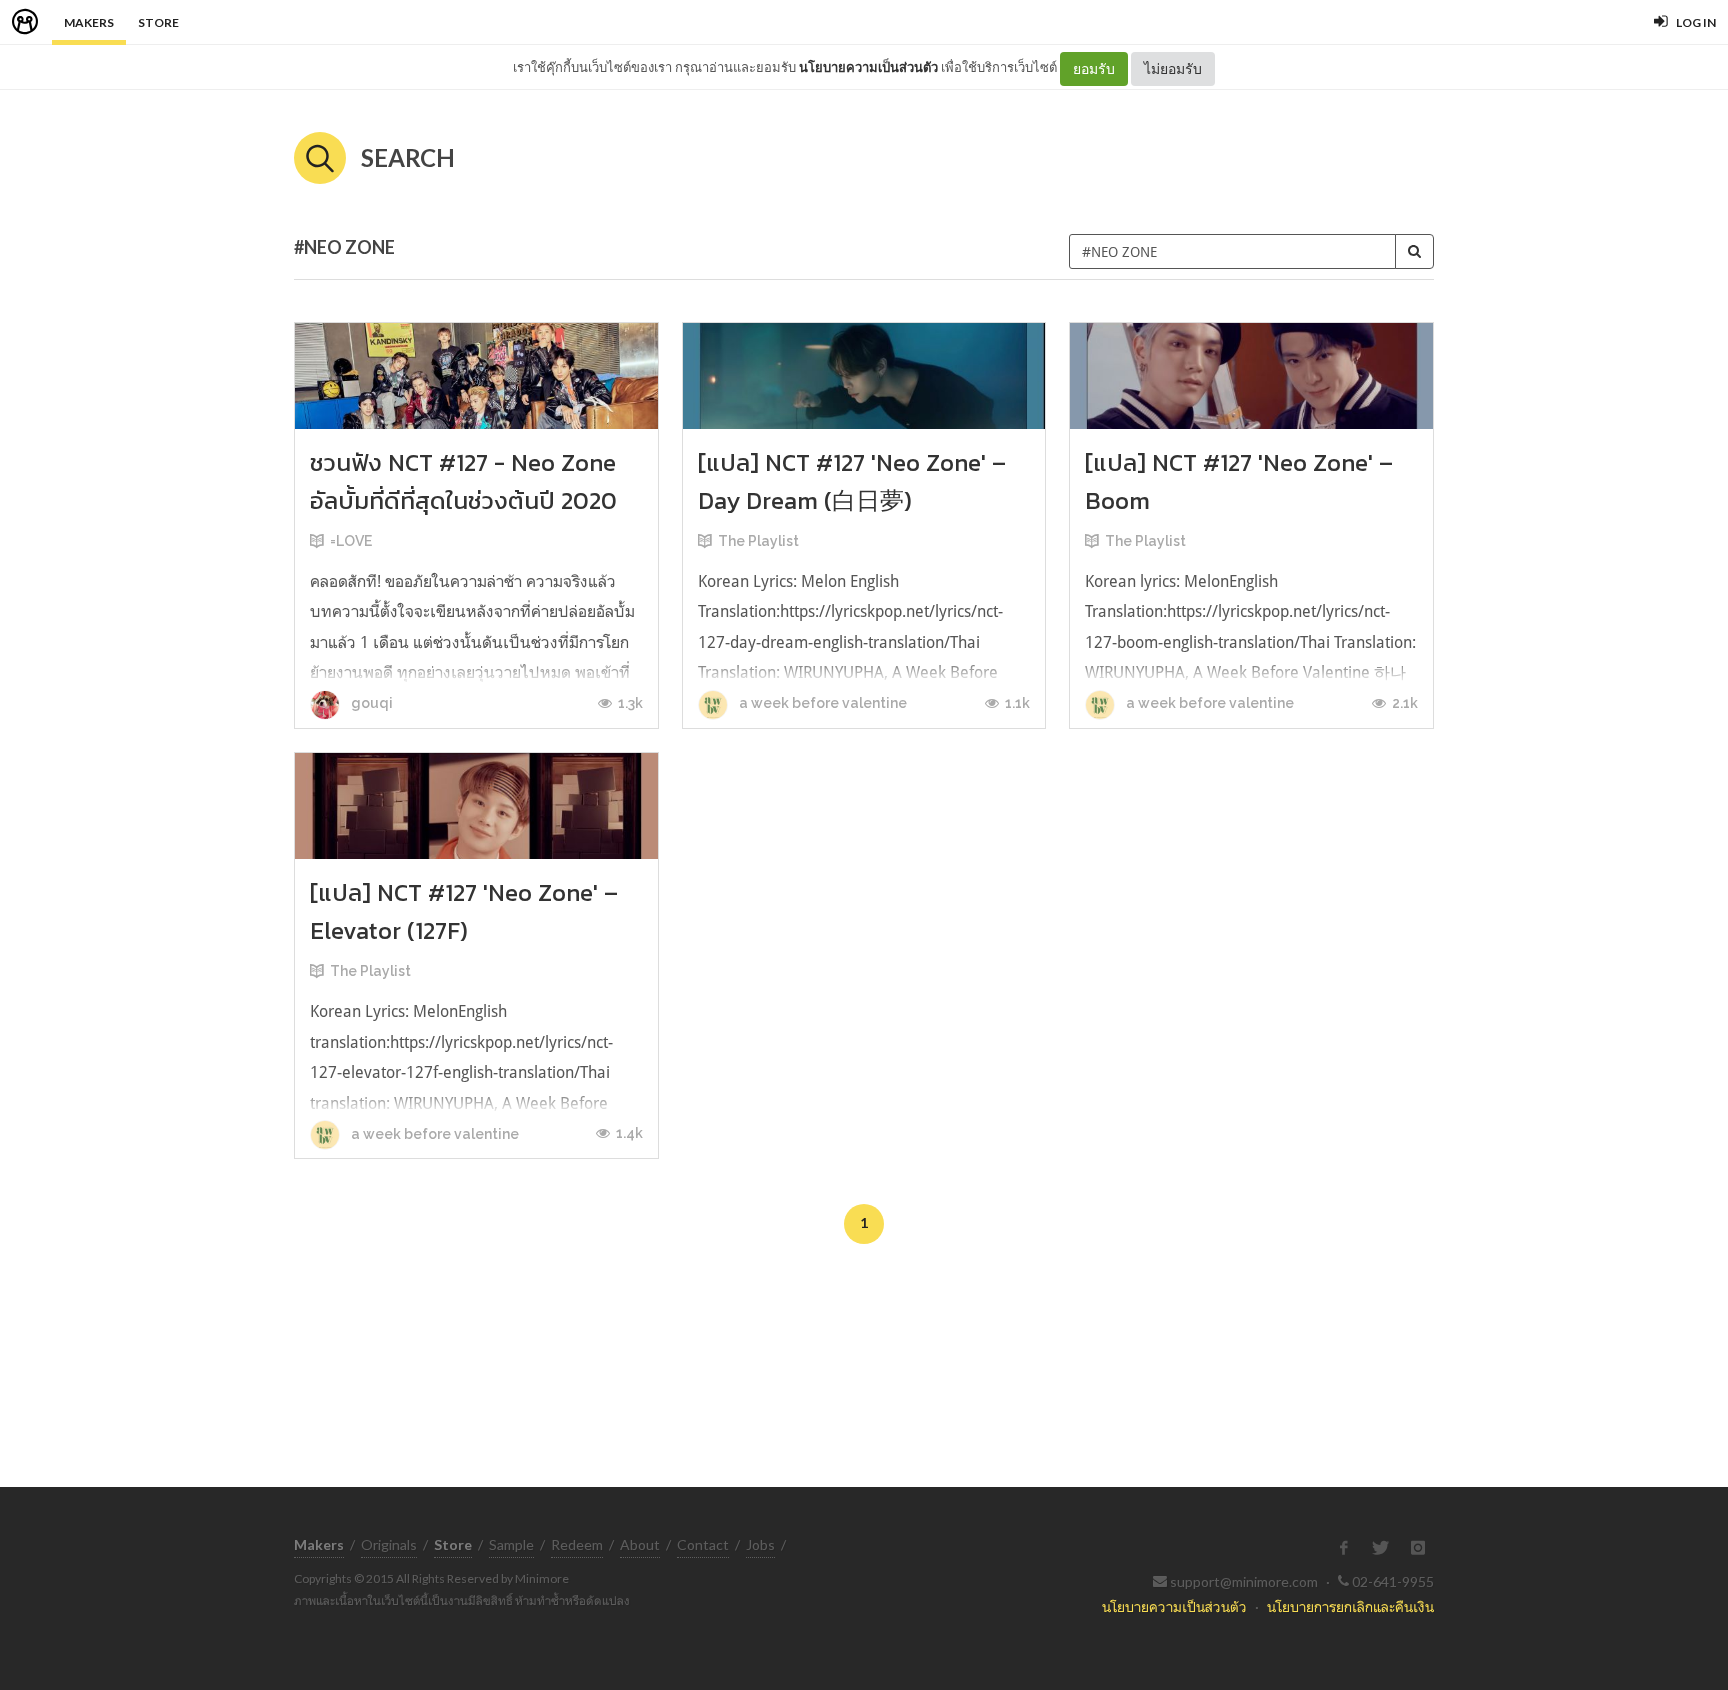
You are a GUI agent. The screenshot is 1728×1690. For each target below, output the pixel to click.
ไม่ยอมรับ (1173, 68)
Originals (389, 1544)
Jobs (760, 1544)
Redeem (577, 1544)
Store (158, 22)
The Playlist (758, 541)
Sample (511, 1544)
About (640, 1544)
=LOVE (351, 541)
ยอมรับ (1094, 68)
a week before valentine (821, 703)
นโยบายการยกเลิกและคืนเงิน (1350, 1606)
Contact (703, 1544)
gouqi (370, 703)
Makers (89, 22)
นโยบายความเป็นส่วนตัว (868, 67)
